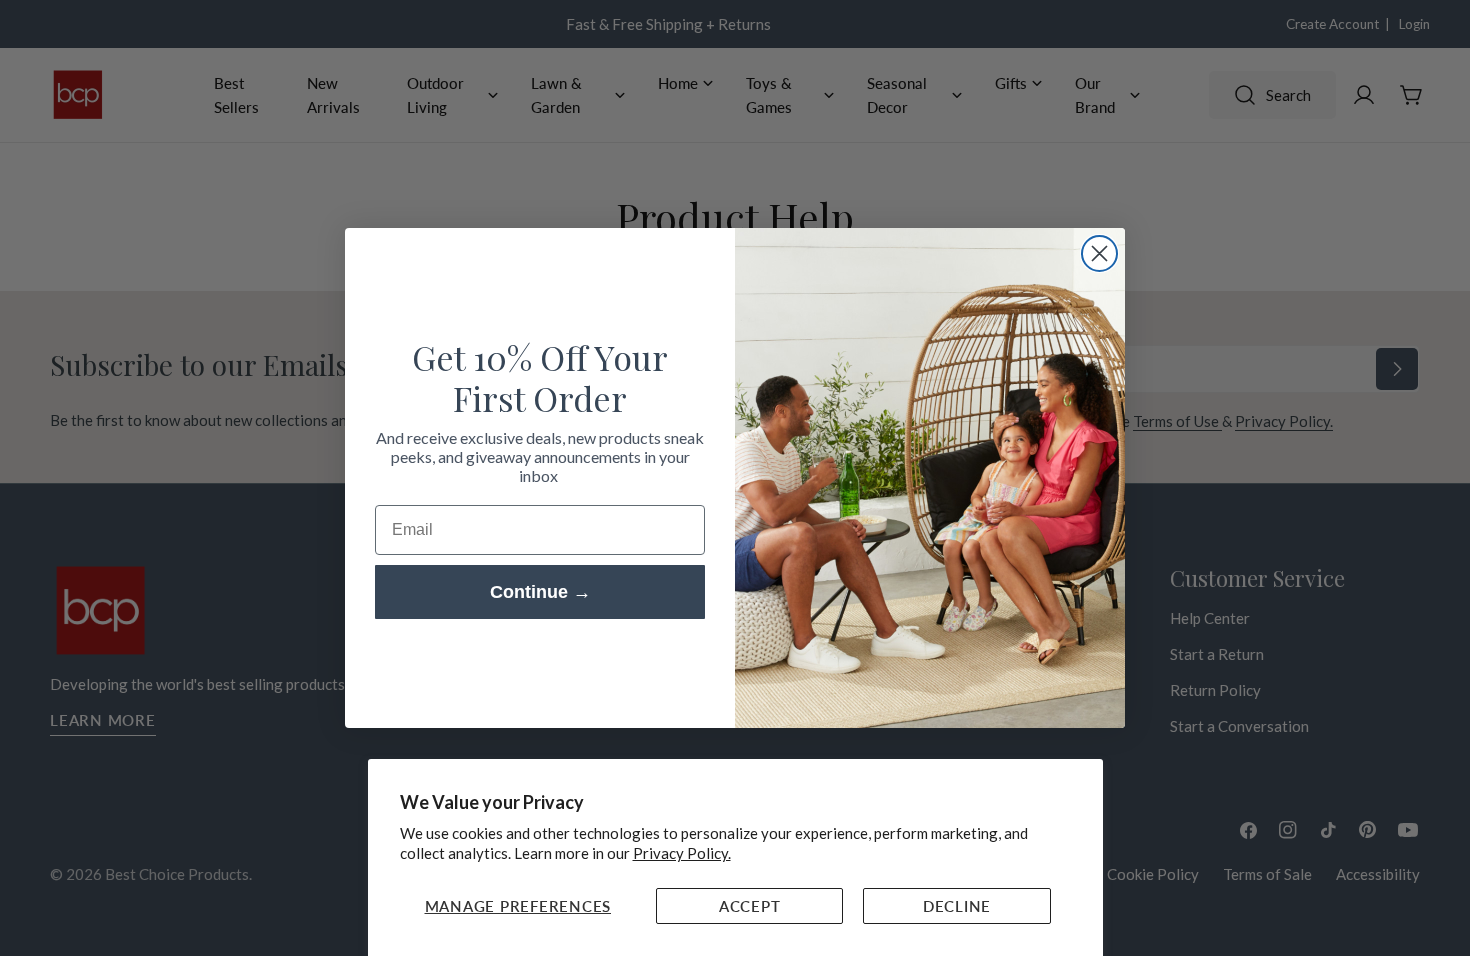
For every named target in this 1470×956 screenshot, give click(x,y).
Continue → (540, 592)
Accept (750, 906)
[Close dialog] (1099, 253)
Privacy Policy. (682, 853)
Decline (957, 906)
